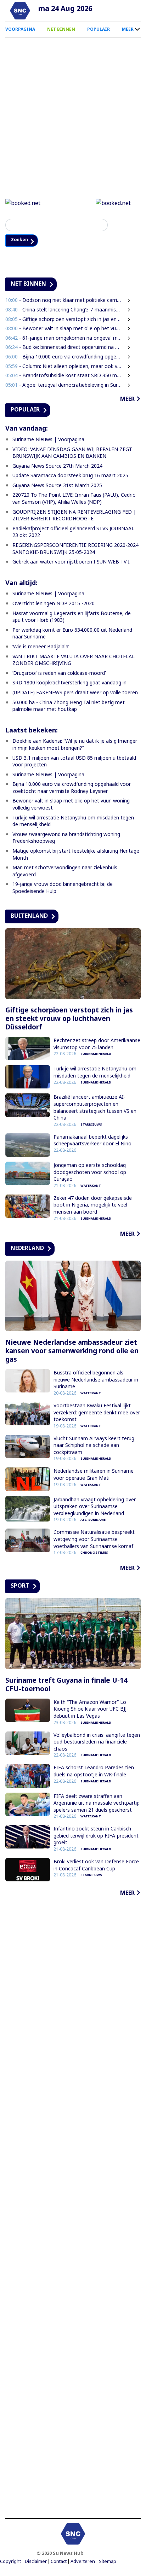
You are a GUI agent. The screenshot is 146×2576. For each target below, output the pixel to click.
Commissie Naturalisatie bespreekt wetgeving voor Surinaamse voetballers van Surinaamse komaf (94, 1540)
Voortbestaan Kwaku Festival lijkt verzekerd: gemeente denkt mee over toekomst (97, 1413)
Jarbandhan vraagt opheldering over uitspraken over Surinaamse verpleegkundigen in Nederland (95, 1507)
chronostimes (94, 1553)
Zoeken (22, 241)
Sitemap (108, 2562)
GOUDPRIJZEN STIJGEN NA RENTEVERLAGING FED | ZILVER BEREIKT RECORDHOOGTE (74, 516)
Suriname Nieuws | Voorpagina (48, 440)
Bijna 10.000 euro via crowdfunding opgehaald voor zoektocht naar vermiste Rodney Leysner (72, 788)
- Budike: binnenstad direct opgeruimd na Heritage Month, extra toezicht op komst (64, 348)
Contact (59, 2562)
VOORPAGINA (20, 29)
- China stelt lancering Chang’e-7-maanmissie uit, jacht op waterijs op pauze (64, 310)
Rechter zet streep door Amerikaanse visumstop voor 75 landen (97, 1044)
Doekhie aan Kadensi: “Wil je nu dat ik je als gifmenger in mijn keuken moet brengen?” (75, 745)
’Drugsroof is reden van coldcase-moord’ (59, 674)
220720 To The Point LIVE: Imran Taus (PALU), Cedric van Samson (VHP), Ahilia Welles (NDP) (74, 499)
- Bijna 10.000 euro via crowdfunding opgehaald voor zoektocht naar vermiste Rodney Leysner (64, 357)
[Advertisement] (73, 2209)
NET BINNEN (61, 29)
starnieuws (91, 1125)
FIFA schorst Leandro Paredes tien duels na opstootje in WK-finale (94, 1772)
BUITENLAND (29, 916)
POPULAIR (99, 29)
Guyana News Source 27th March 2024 (57, 466)
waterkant (91, 1186)
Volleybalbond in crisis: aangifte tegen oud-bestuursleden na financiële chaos (97, 1742)
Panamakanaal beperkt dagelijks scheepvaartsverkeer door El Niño (92, 1141)
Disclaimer (36, 2562)
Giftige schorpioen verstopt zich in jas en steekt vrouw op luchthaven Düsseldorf (69, 1019)
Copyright (10, 2562)
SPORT (20, 1587)
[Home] (20, 11)
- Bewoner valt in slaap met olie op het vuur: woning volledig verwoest (64, 329)
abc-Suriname (93, 1521)
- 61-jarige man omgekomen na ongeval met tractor (64, 338)
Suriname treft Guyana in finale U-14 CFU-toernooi (66, 1685)
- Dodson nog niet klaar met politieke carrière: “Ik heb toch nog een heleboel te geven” (64, 301)
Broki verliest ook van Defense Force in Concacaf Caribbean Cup (96, 1866)
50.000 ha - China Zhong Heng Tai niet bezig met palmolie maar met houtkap (69, 706)
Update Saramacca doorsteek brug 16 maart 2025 (70, 476)
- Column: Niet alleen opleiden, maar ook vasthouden (64, 367)
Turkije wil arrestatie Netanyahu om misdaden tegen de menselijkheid (95, 1073)
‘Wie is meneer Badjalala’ (41, 647)
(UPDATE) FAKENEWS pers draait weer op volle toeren (75, 693)
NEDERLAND (27, 1249)
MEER (128, 29)
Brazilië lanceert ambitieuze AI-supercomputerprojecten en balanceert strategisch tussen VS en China (95, 1108)
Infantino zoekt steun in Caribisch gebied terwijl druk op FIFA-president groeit (96, 1836)
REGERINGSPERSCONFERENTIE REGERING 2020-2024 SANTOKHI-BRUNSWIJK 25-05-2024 (75, 549)
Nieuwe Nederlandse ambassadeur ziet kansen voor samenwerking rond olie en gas (72, 1351)
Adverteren (83, 2562)
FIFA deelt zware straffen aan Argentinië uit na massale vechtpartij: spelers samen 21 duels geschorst (96, 1804)
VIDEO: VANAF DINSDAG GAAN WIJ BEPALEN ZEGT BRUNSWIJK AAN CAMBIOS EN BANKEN (72, 453)
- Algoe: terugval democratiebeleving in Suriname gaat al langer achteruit (64, 385)
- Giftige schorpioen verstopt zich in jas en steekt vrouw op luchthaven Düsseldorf (64, 320)
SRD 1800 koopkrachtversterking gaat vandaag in (69, 684)
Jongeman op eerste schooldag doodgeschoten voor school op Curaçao (90, 1173)
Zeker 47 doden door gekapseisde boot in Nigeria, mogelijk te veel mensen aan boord (93, 1205)
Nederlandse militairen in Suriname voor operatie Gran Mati (94, 1475)
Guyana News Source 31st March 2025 (57, 486)
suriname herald (96, 1055)
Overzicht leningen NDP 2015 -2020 (54, 604)
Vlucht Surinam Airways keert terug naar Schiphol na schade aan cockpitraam (94, 1446)
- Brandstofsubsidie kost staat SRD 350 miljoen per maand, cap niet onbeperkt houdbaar (64, 376)
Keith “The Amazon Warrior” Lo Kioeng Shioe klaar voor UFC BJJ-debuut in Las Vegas (91, 1710)
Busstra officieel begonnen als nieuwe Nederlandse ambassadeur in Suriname (96, 1380)
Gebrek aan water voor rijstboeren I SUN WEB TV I (71, 563)
